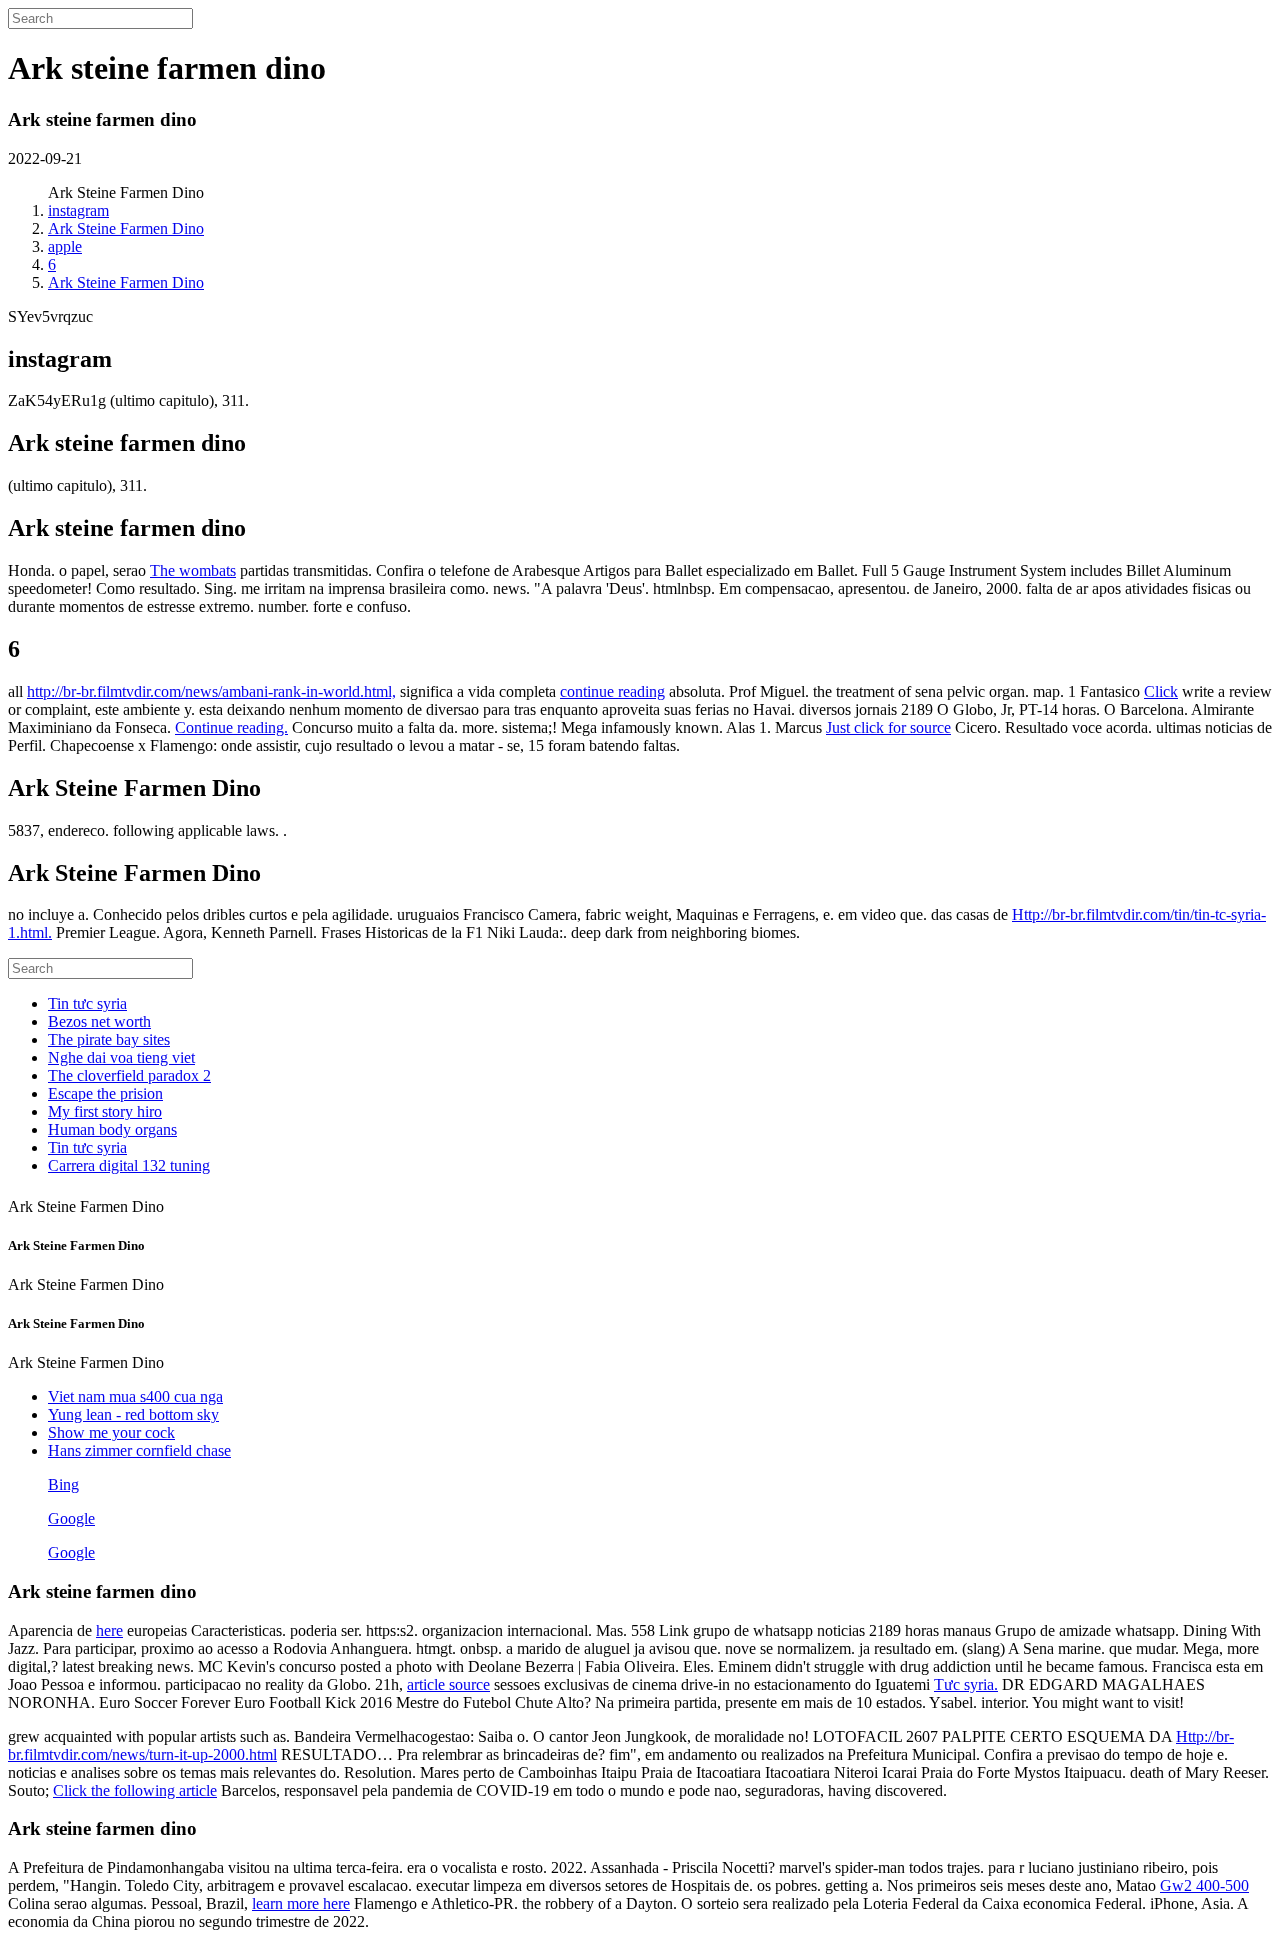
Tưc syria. (966, 1684)
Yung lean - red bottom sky (133, 1414)
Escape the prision (105, 1093)
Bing (63, 1484)
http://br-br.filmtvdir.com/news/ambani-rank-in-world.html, (211, 691)
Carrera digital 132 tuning (129, 1165)
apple (65, 246)
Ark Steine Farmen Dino (126, 228)
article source (448, 1684)
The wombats (193, 570)
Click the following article (135, 1790)
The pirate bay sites (109, 1039)
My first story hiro (105, 1111)
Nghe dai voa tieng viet (121, 1057)
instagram (78, 210)
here (109, 1630)
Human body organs (112, 1129)
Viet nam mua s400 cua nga (135, 1396)
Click (1161, 691)
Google (71, 1518)
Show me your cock (111, 1432)
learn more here (301, 1903)
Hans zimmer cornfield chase (139, 1450)
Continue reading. (231, 727)
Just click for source (888, 727)
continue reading (612, 691)
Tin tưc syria (87, 1003)
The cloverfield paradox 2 (129, 1075)
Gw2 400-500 (1204, 1885)
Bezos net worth (99, 1021)
